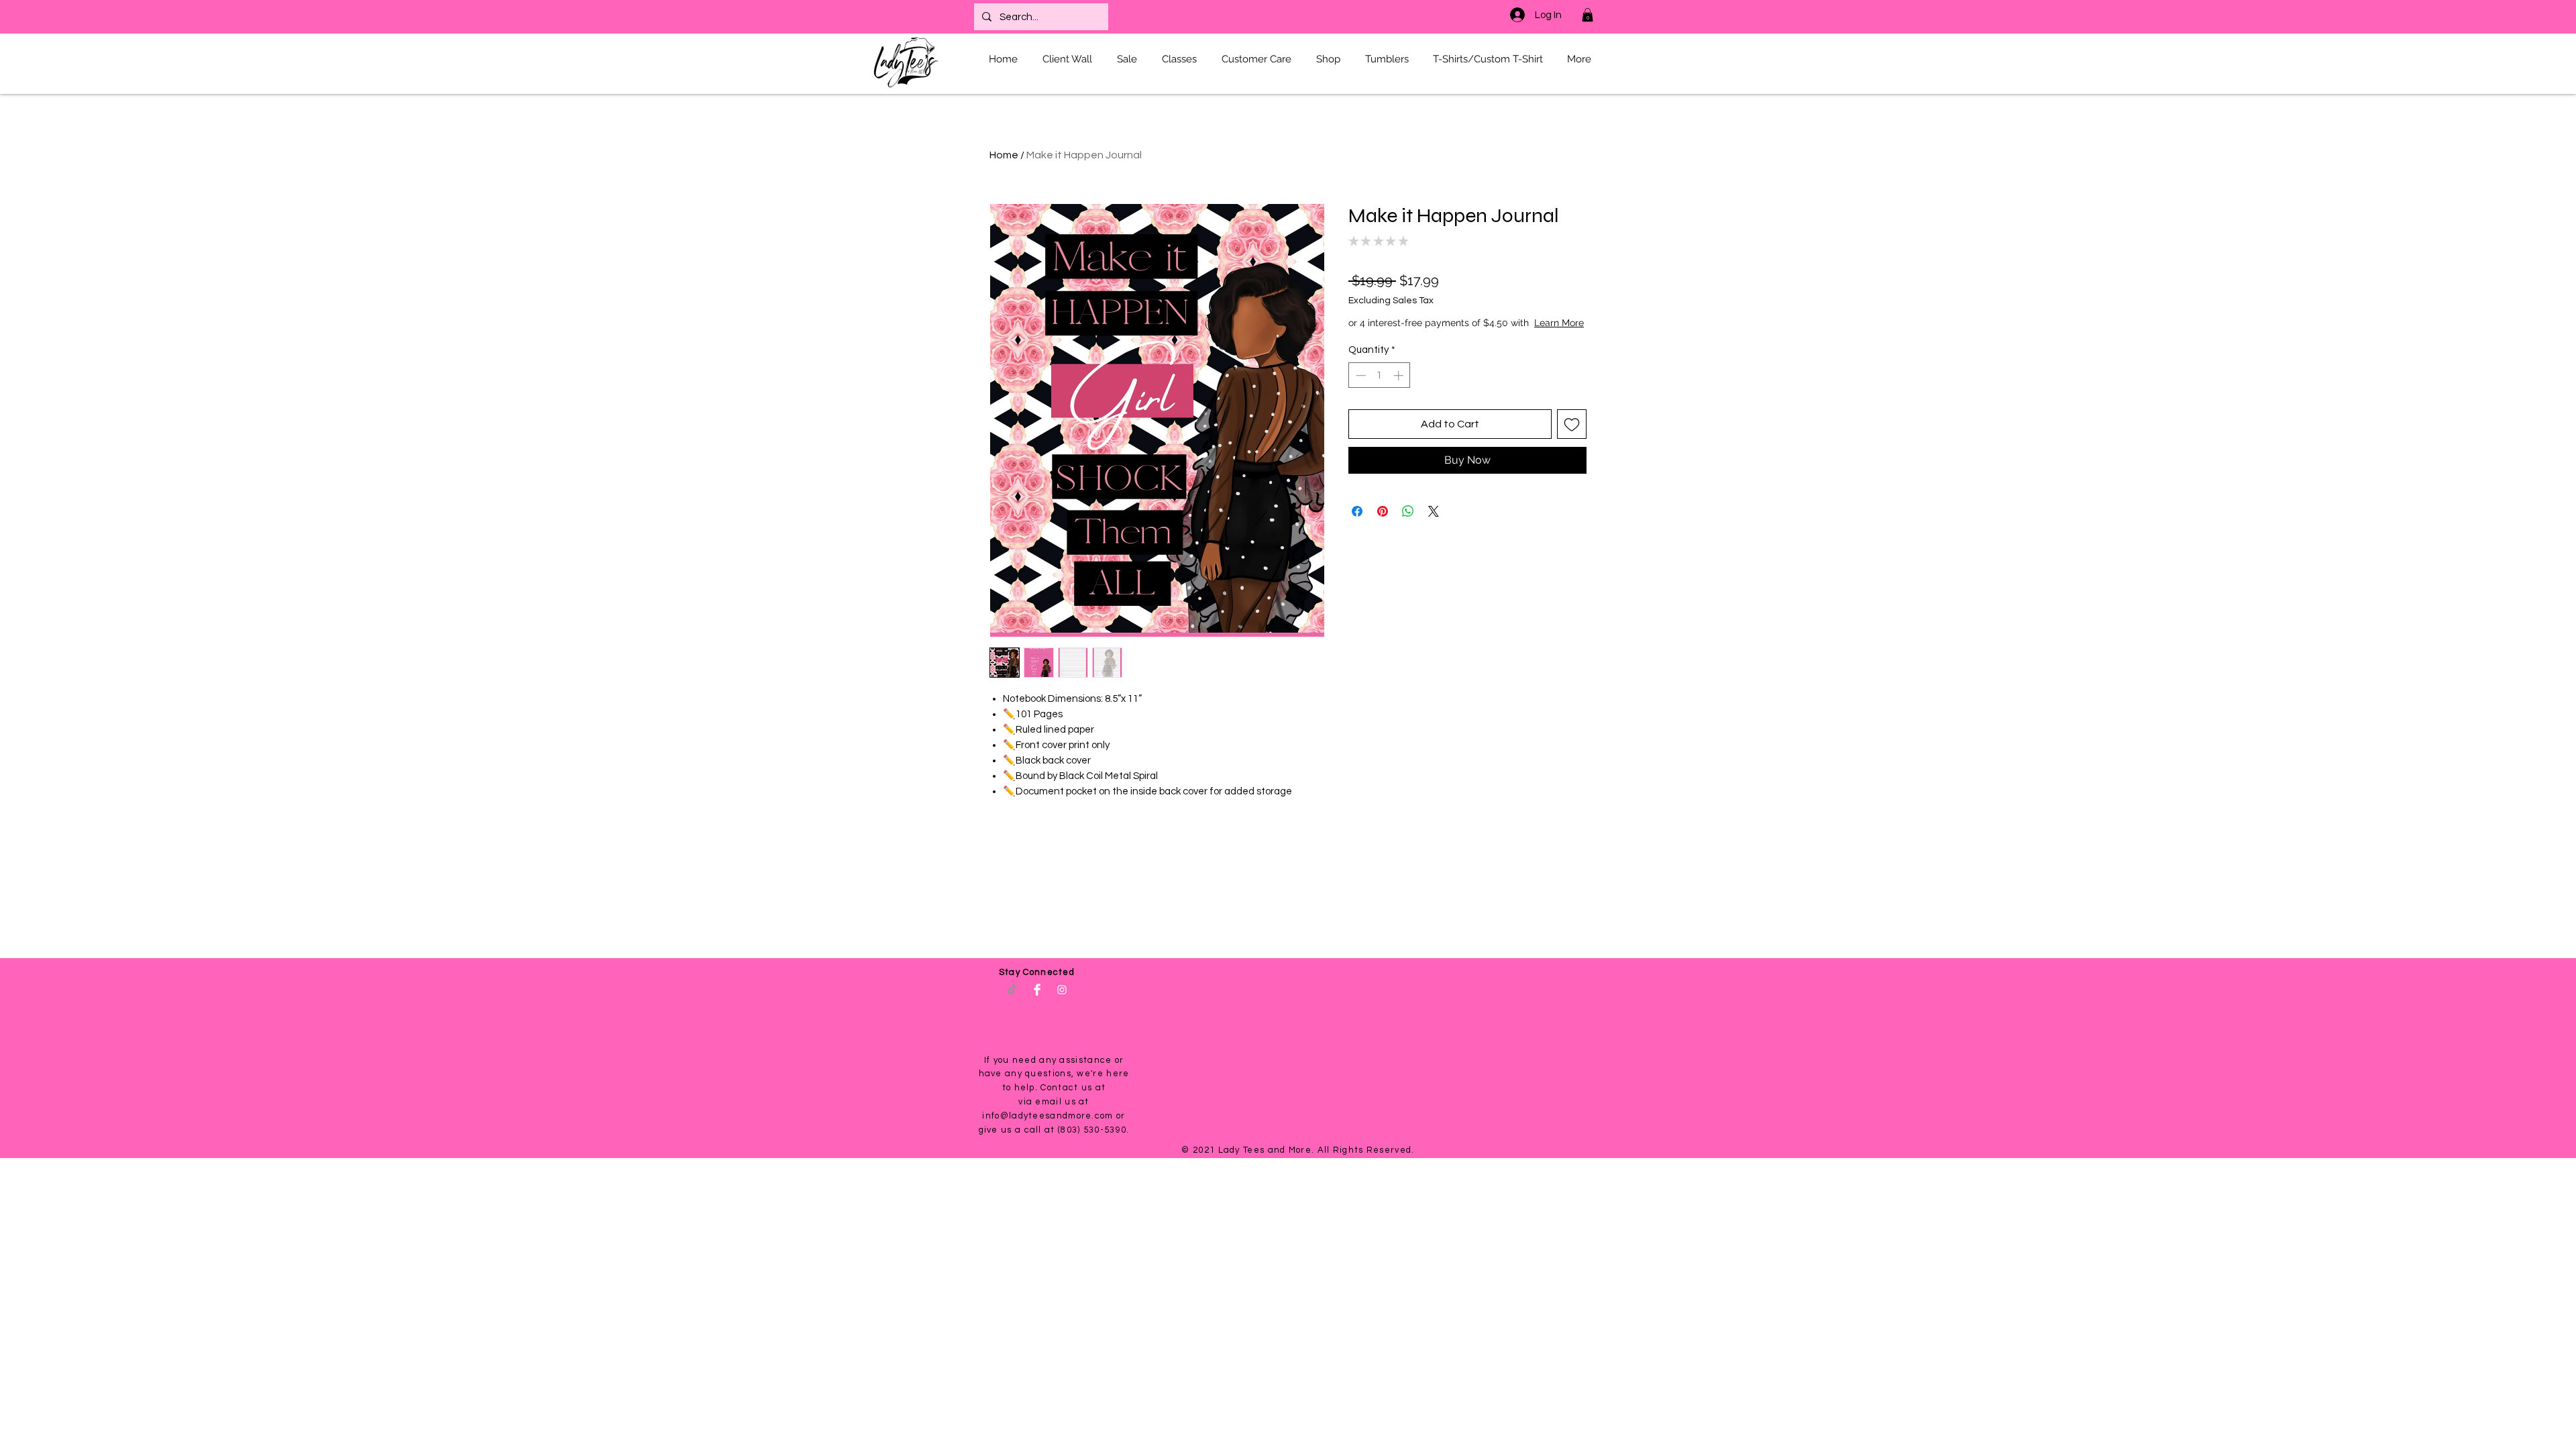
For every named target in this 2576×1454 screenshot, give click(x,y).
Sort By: (1483, 1073)
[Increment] (1400, 389)
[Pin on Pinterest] (1383, 525)
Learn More (1451, 336)
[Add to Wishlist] (1572, 437)
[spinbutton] (1380, 389)
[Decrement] (1359, 389)
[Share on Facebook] (1357, 525)
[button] (1588, 15)
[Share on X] (1434, 525)
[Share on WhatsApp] (1408, 525)
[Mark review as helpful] (1570, 1174)
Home (1004, 155)
